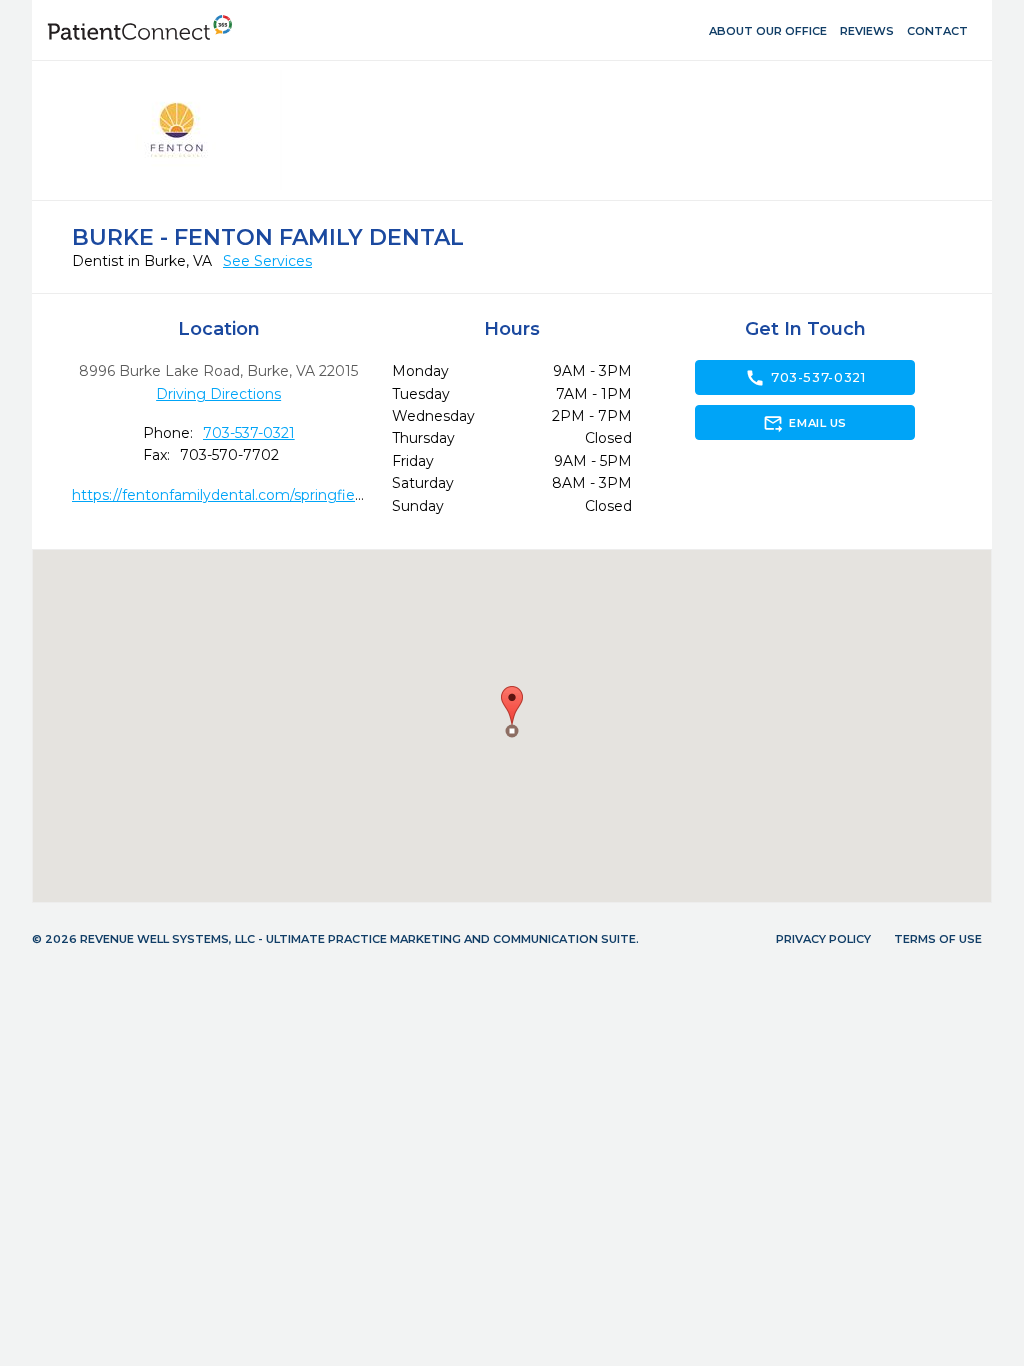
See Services (267, 261)
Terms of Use (938, 939)
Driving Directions (218, 394)
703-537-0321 (249, 433)
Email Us (804, 423)
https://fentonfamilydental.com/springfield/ (222, 495)
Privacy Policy (823, 939)
